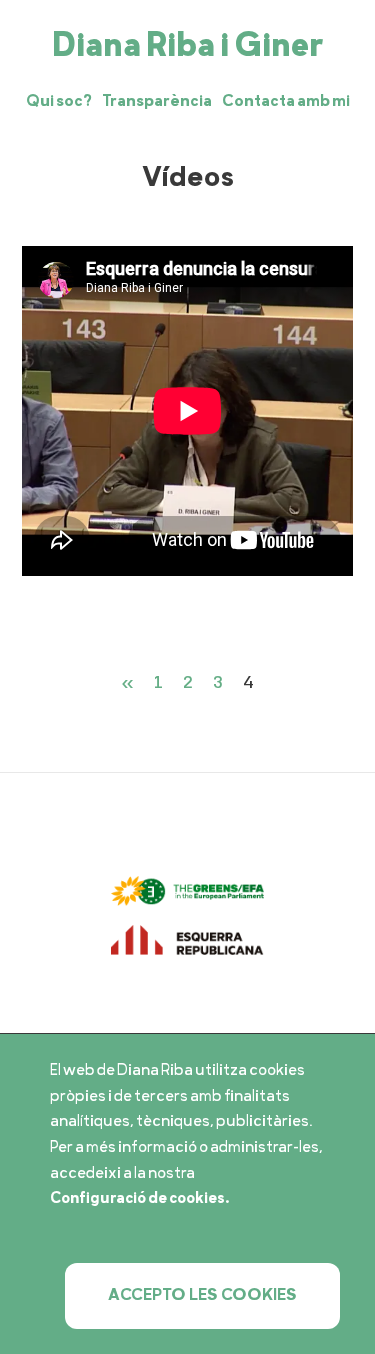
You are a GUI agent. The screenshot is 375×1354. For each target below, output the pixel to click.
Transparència (157, 101)
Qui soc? (59, 101)
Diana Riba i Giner (187, 47)
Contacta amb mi (286, 101)
